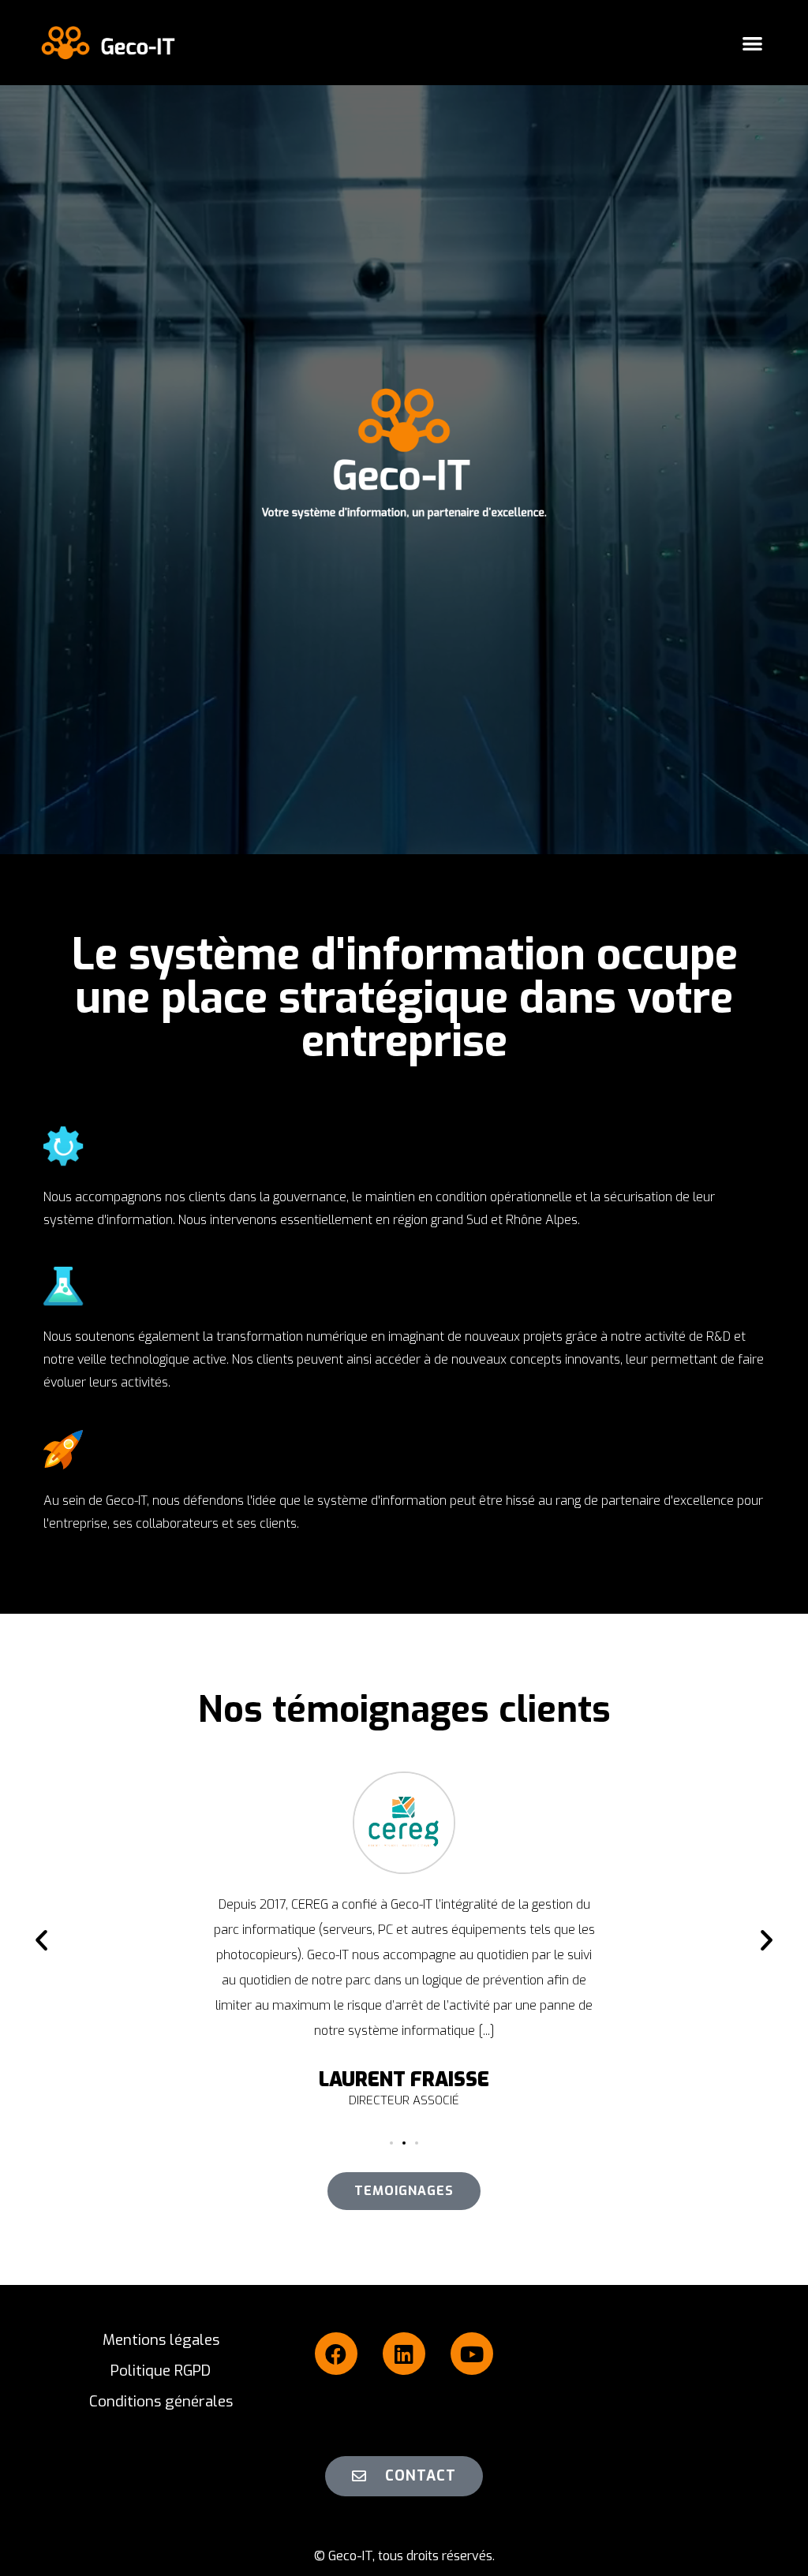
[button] (752, 43)
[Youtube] (472, 2354)
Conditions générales (161, 2401)
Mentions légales (161, 2340)
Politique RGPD (161, 2371)
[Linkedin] (404, 2354)
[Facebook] (336, 2354)
